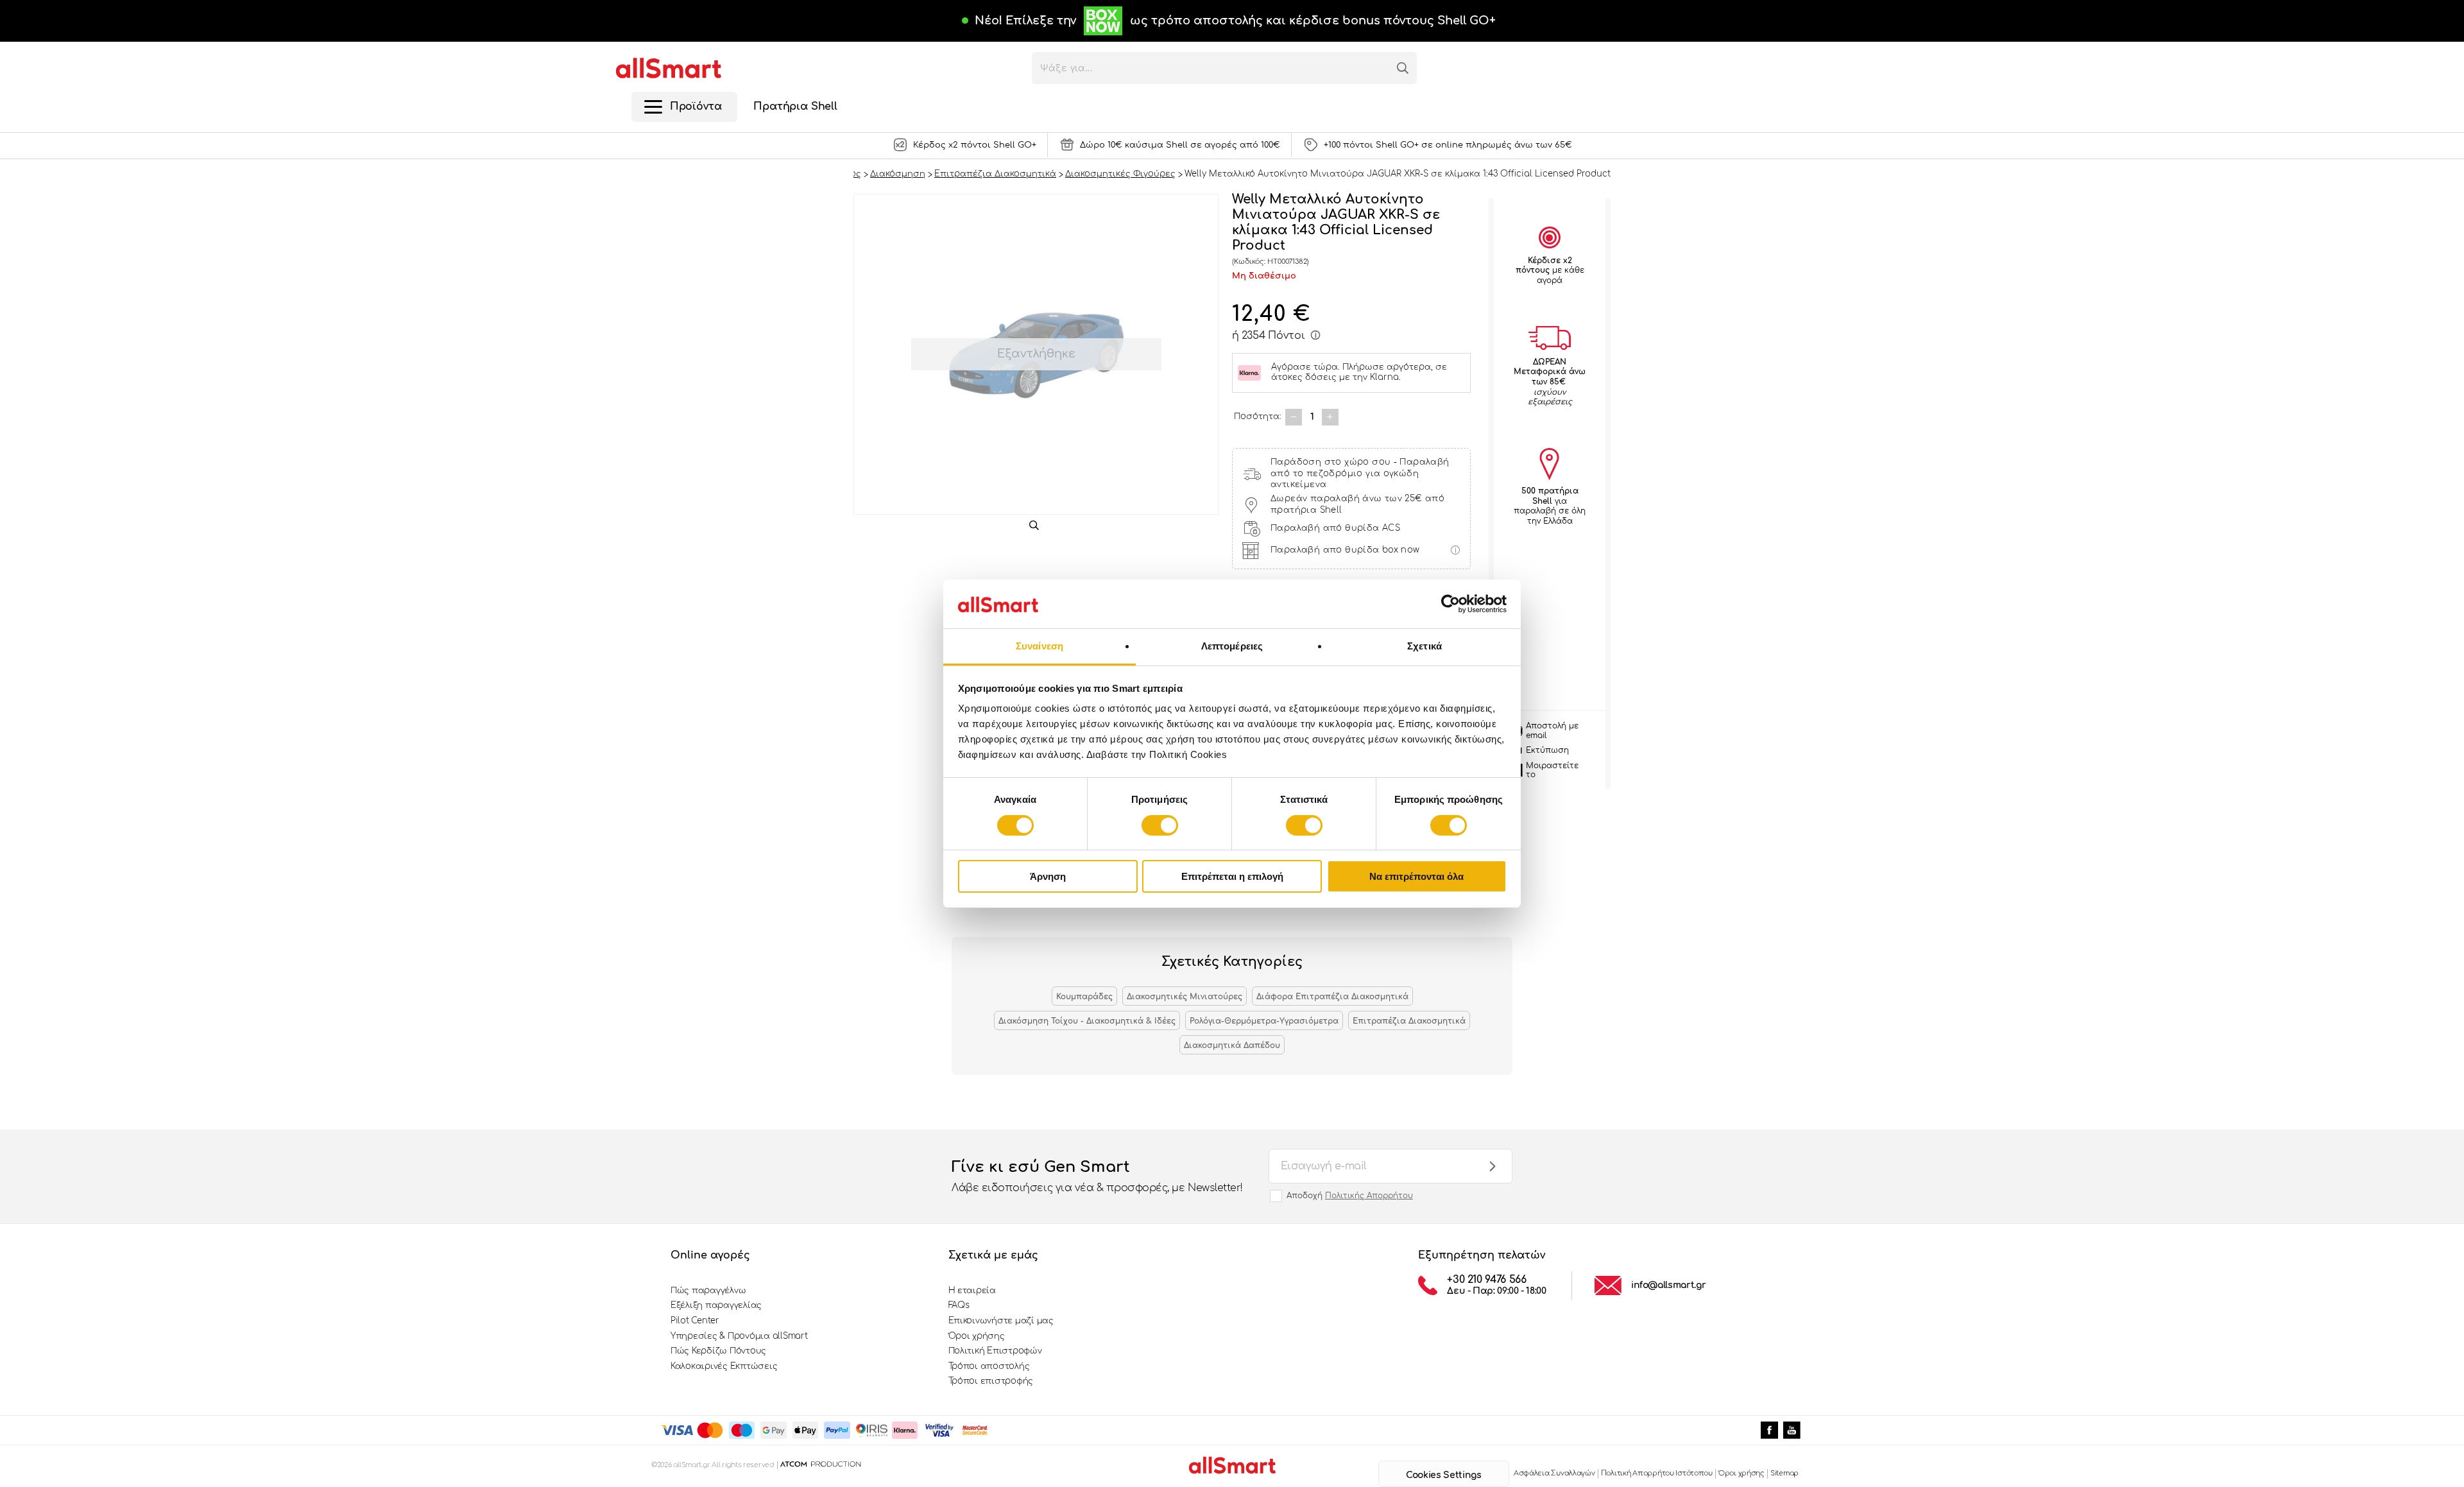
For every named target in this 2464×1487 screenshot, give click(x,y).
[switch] (1160, 825)
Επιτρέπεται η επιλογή (1232, 876)
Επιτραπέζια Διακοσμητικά (1409, 1021)
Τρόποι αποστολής (989, 1366)
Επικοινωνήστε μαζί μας (1001, 1321)
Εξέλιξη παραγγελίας (716, 1305)
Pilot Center (695, 1321)
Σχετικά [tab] (1425, 646)
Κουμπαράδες (1084, 997)
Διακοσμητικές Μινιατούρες (1185, 997)
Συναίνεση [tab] (1039, 646)
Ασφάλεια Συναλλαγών (1554, 1473)
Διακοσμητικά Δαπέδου (1232, 1045)
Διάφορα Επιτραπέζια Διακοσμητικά (1332, 997)
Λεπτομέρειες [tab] (1232, 646)
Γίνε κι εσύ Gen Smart (1097, 1176)
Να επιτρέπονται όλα (1416, 876)
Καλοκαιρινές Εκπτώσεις (724, 1366)
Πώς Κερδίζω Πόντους (718, 1351)
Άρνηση (1048, 876)
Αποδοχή (1350, 1196)
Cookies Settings (1443, 1475)
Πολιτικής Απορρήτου (1369, 1196)
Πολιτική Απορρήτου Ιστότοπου (1657, 1473)
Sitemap (1784, 1473)
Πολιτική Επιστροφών (995, 1351)
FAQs (959, 1305)
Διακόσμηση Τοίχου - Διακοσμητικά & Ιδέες (1087, 1021)
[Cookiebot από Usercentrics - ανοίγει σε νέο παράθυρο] (1450, 604)
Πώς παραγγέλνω (708, 1291)
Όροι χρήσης (977, 1336)
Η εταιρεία (972, 1291)
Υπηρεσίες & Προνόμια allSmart (739, 1336)
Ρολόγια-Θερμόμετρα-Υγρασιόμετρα (1264, 1021)
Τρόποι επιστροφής (991, 1381)
